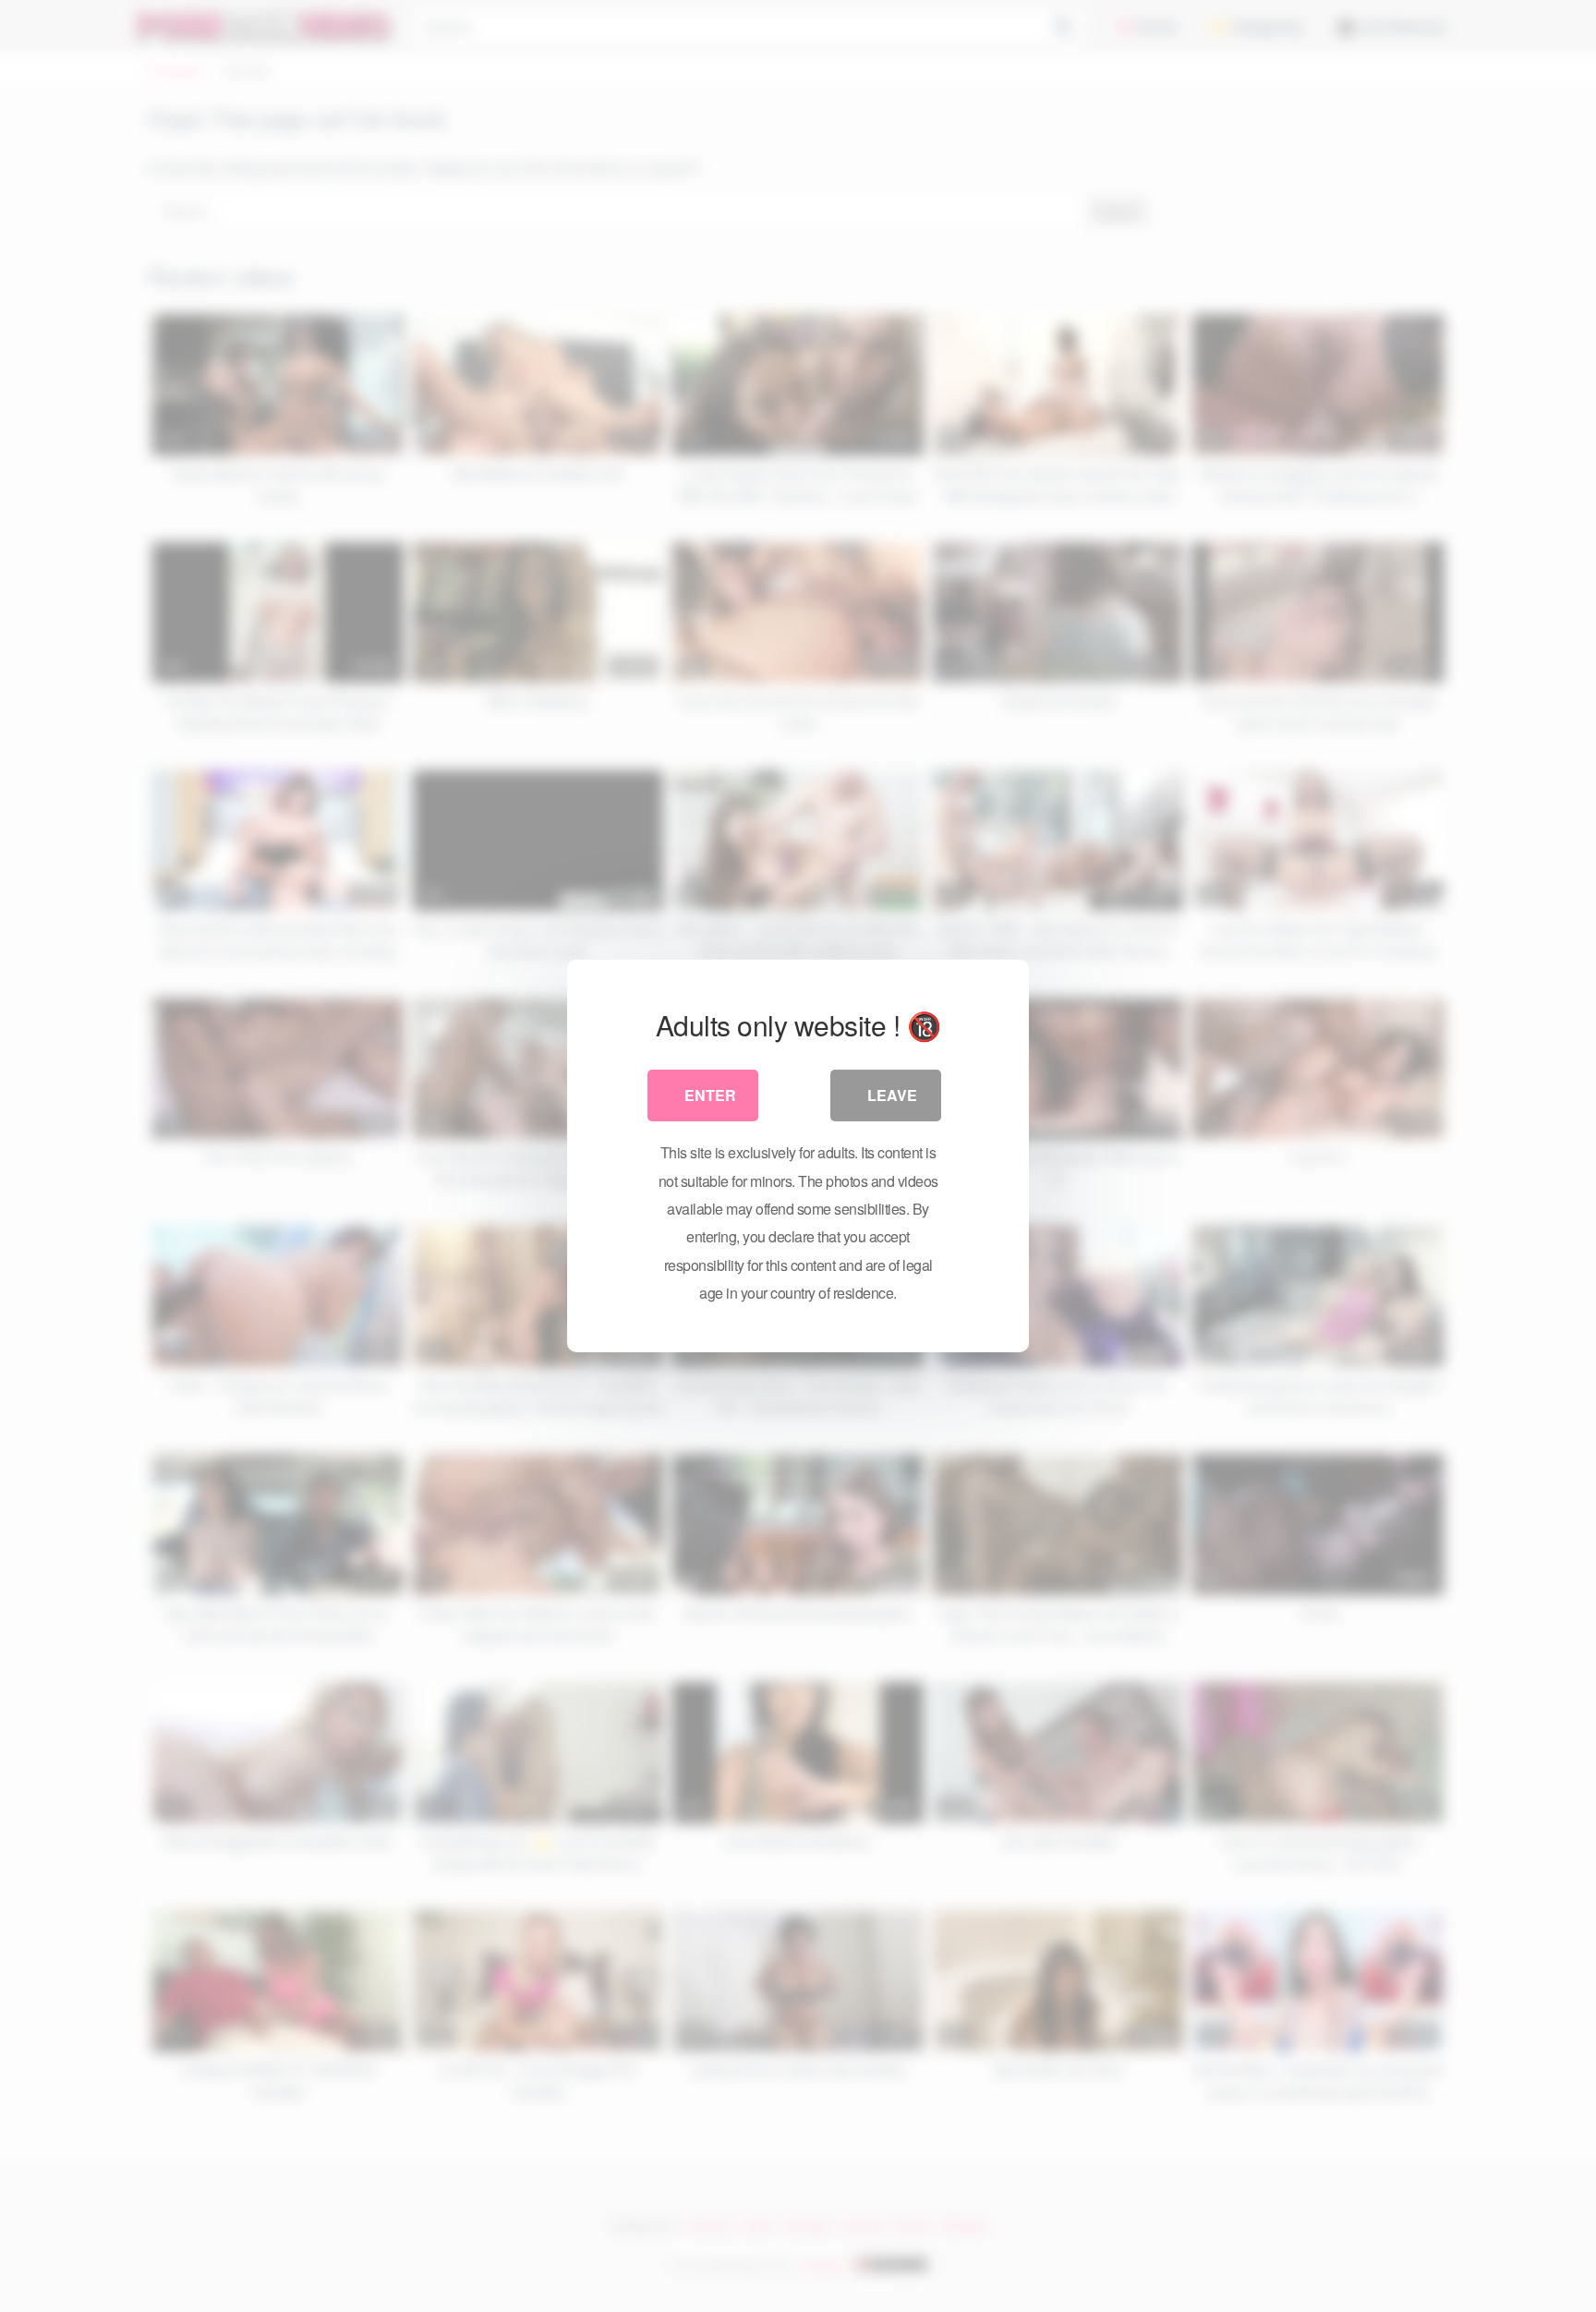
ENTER (710, 1095)
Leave (892, 1095)
